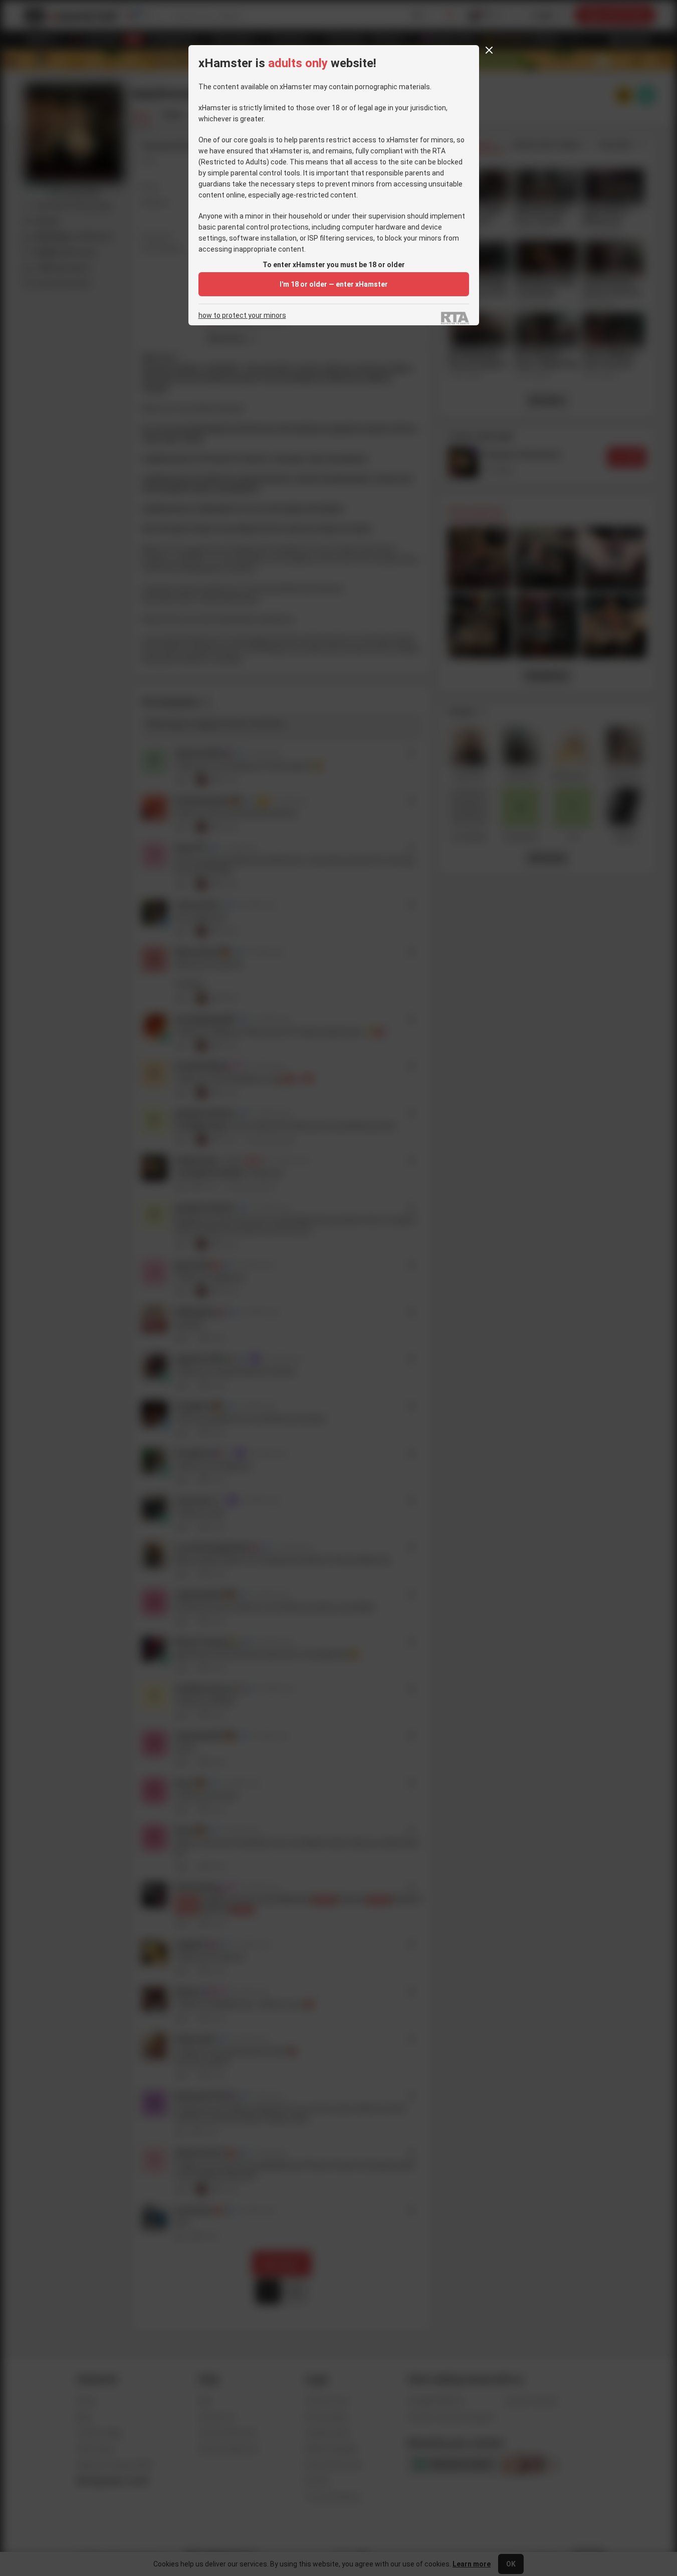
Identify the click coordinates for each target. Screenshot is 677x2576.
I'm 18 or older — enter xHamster (334, 284)
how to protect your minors (242, 316)
